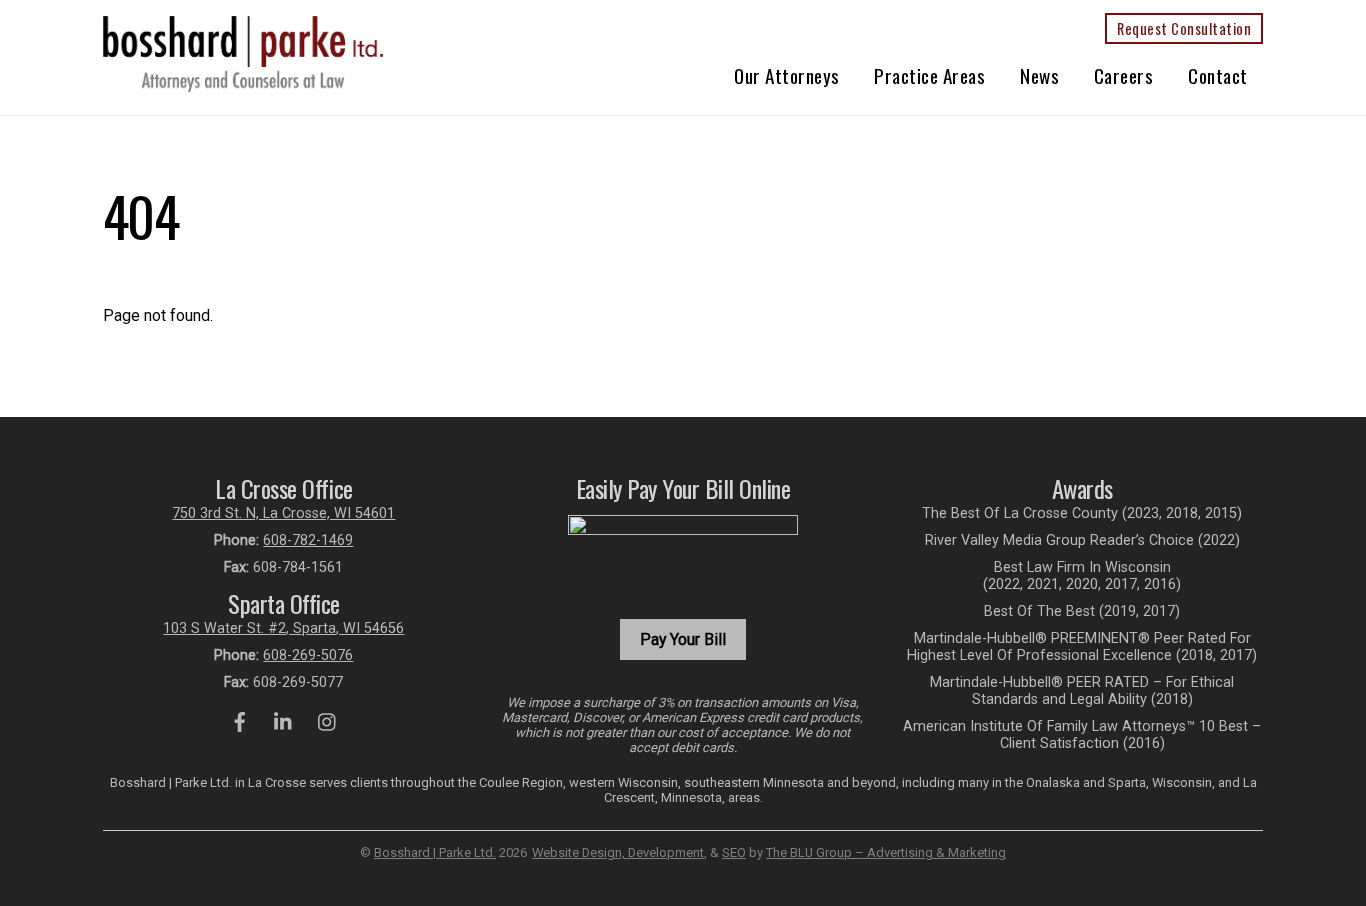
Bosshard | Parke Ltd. (435, 852)
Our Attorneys (787, 75)
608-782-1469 (308, 540)
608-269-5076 (308, 655)
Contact (1218, 75)
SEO (734, 852)
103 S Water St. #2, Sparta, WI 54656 (283, 628)
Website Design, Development (618, 852)
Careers (1124, 75)
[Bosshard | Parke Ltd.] (243, 83)
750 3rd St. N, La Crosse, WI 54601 (283, 513)
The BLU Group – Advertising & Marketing (886, 852)
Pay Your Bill (683, 639)
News (1039, 75)
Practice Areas (929, 75)
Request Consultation (1184, 28)
